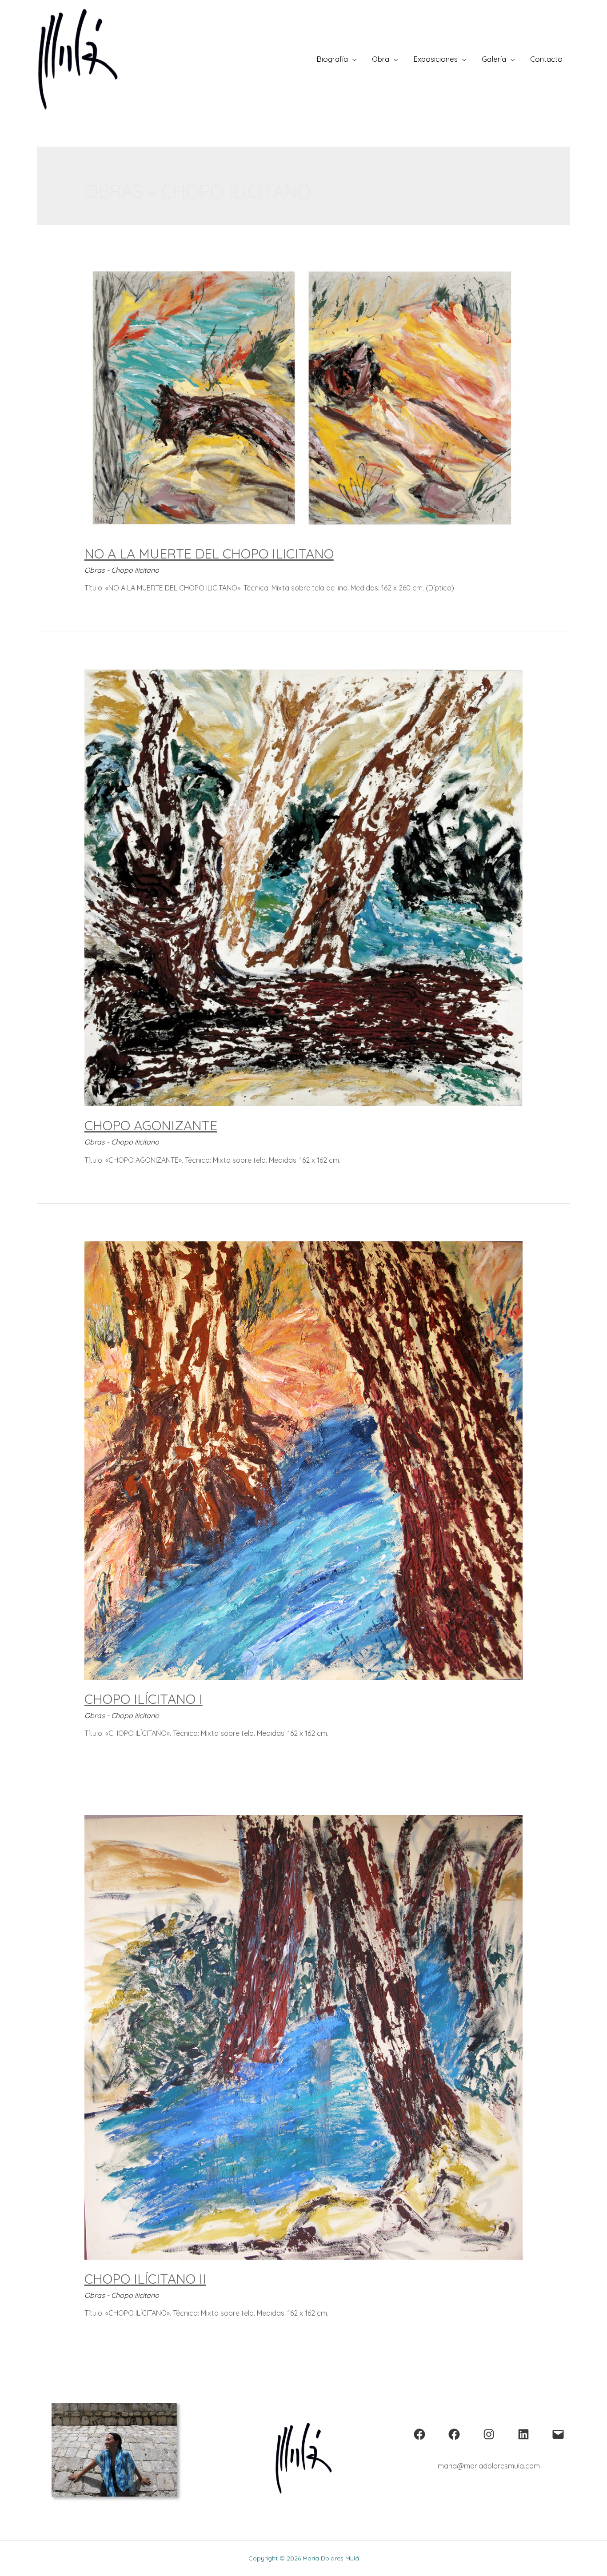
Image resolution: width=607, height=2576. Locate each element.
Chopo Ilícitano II (145, 2279)
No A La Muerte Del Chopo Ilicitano (209, 554)
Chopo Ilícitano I (144, 1699)
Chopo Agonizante (151, 1125)
